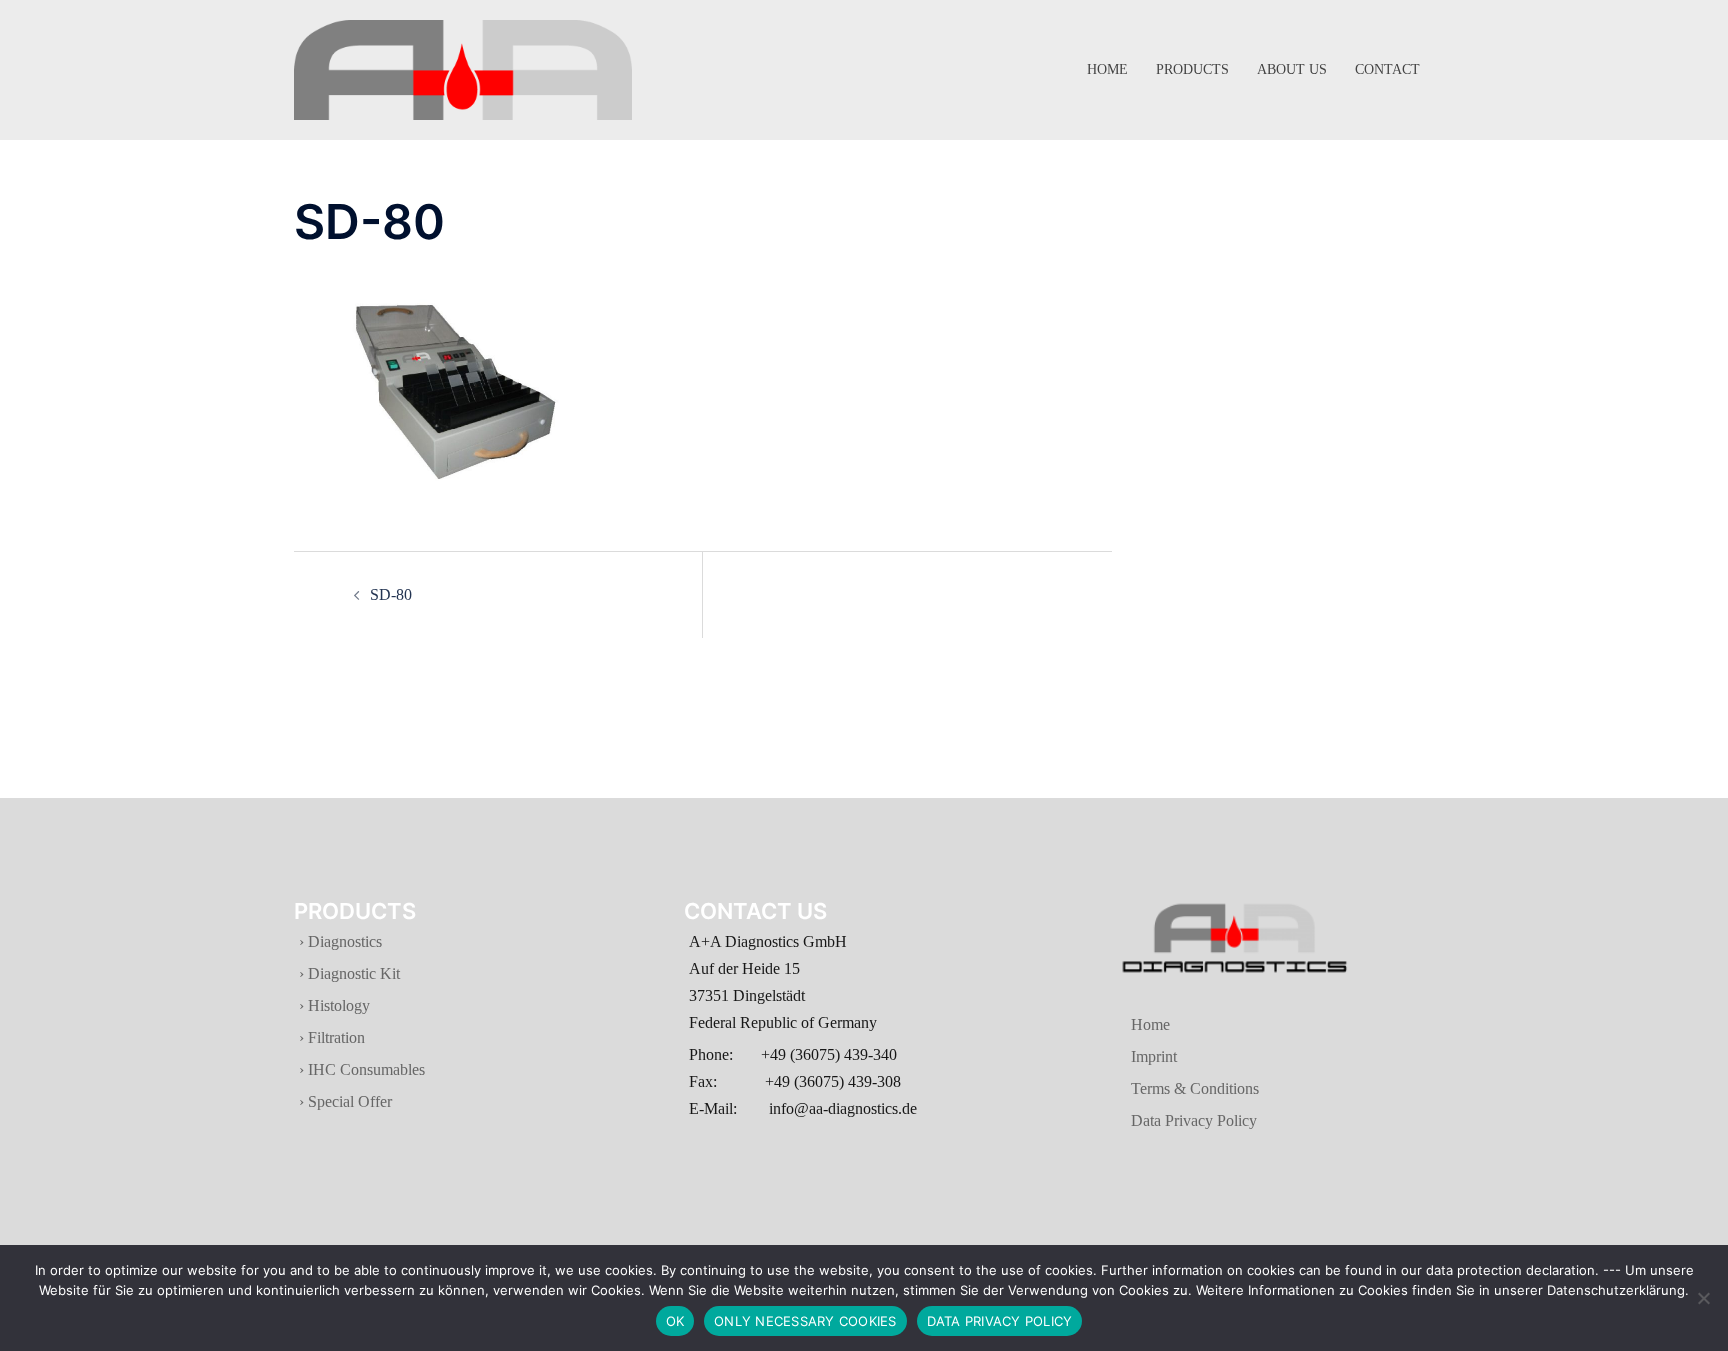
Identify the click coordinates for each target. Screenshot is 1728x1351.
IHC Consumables (364, 1069)
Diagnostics (345, 941)
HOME (1107, 69)
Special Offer (348, 1101)
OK (675, 1321)
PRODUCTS (1192, 69)
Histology (337, 1005)
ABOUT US (1292, 69)
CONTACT (1387, 69)
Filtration (334, 1037)
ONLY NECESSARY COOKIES (805, 1321)
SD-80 (391, 594)
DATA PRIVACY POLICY (1000, 1321)
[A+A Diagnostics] (463, 68)
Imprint (1128, 1056)
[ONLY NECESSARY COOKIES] (1703, 1298)
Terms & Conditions (1169, 1088)
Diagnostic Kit (352, 973)
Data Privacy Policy (1168, 1120)
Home (1124, 1024)
